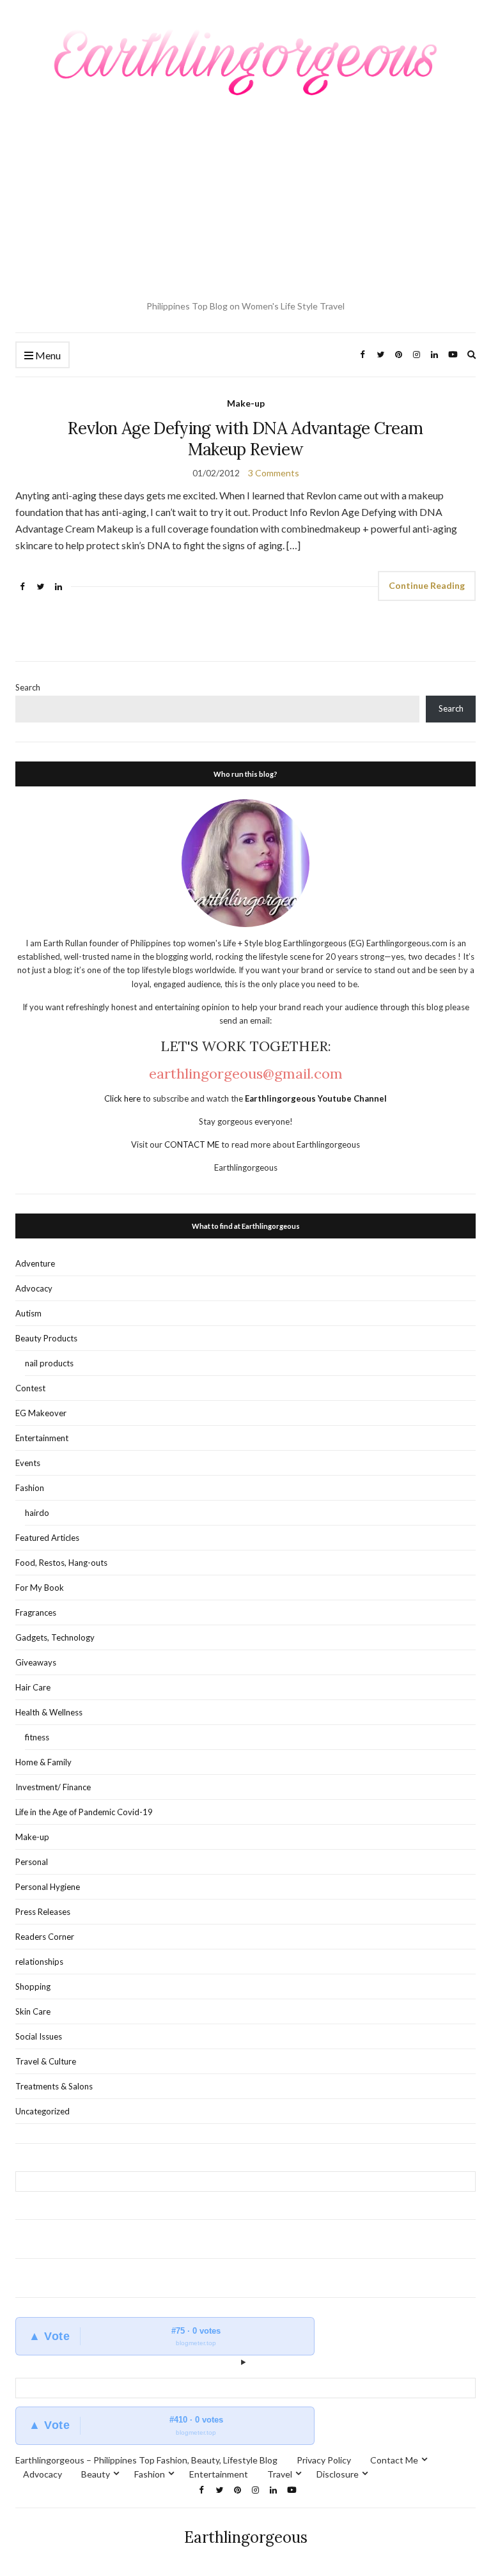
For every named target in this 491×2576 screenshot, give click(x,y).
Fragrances (36, 1612)
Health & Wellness (49, 1712)
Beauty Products (46, 1338)
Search (28, 687)
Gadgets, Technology (55, 1637)
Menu (47, 355)
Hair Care (33, 1687)
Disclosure (338, 2474)
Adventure (35, 1263)
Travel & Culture (46, 2061)
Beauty (96, 2474)
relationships (39, 1962)
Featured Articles (47, 1538)
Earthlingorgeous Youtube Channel (316, 1098)
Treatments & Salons (54, 2086)
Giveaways (36, 1662)
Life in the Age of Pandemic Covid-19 (84, 1812)
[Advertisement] (245, 200)
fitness (37, 1737)
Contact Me (394, 2460)
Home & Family (43, 1762)
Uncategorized (43, 2111)
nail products (49, 1363)
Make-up (246, 403)
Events (28, 1463)
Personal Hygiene (48, 1887)
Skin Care (33, 2011)
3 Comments (274, 473)
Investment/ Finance (53, 1787)
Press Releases (43, 1912)
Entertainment (42, 1438)
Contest (30, 1388)
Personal (32, 1862)
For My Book (40, 1588)
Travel (280, 2474)
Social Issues (39, 2036)
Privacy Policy (324, 2460)
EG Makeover (41, 1413)
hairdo (37, 1513)
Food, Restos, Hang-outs (61, 1563)
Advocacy (34, 1288)
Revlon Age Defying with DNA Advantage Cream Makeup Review (245, 439)
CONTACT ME (193, 1144)
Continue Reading (427, 585)
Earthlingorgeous (246, 2537)
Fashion (30, 1488)
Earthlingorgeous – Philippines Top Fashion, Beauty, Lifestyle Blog (146, 2460)
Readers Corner (45, 1937)
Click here (123, 1098)
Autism (28, 1313)
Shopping (33, 1987)
